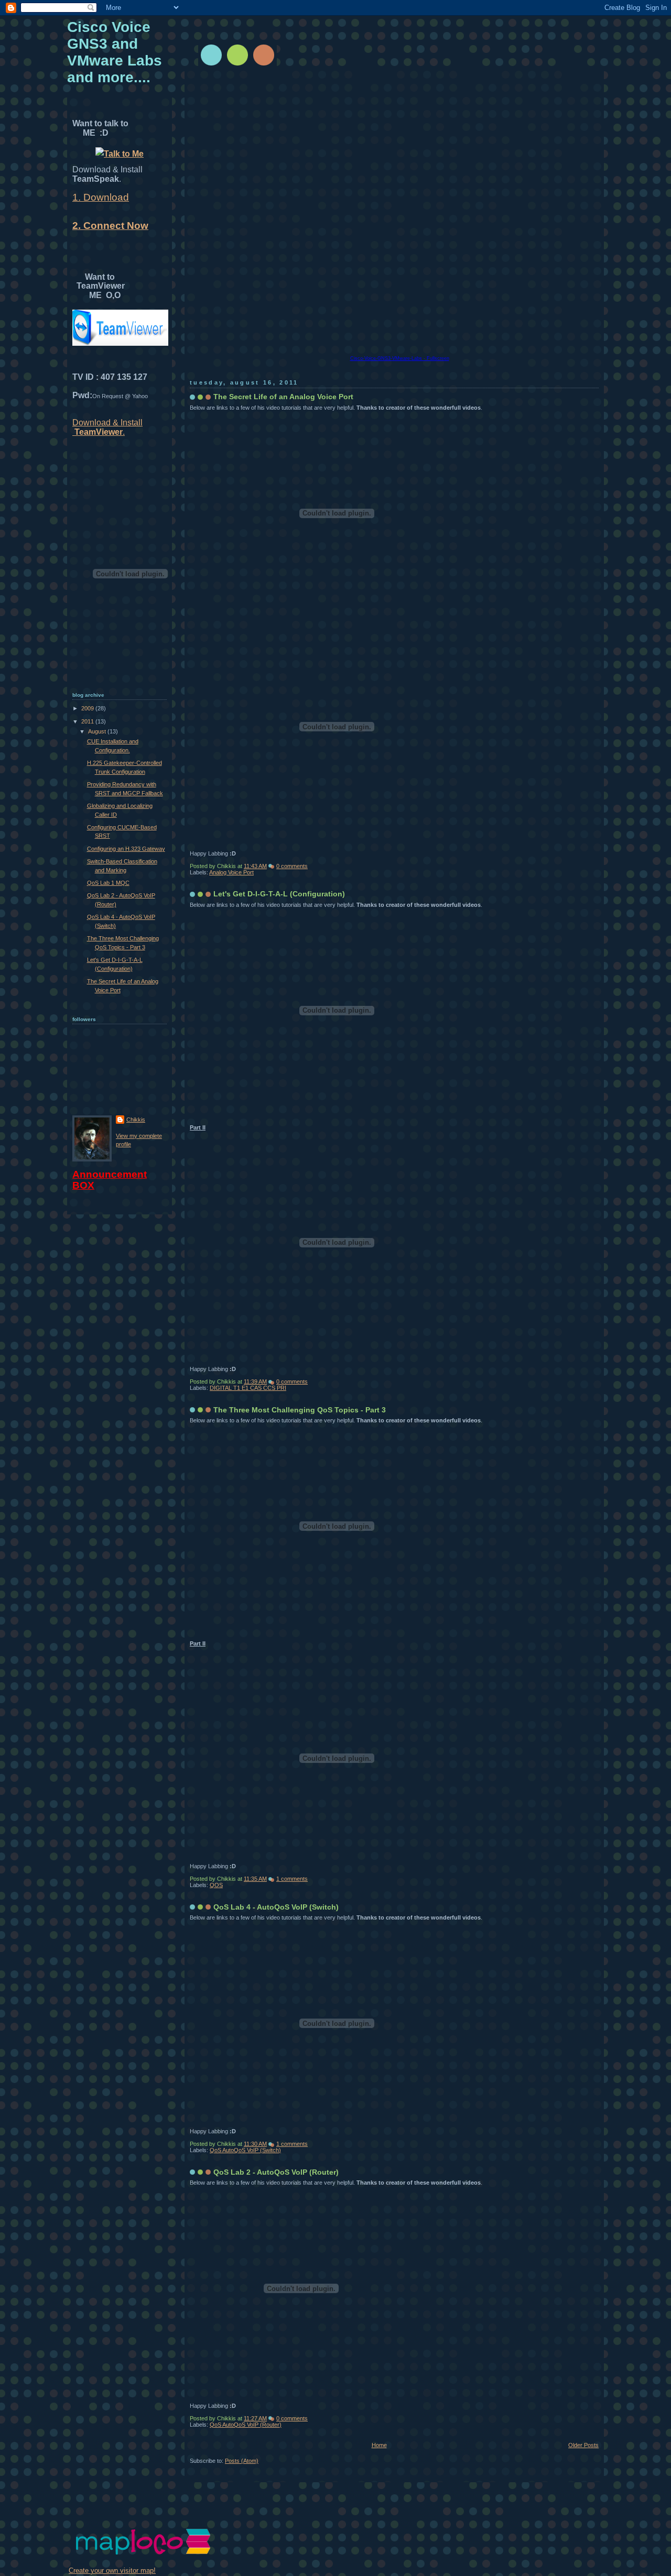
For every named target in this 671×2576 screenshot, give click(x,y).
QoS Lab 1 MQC (108, 883)
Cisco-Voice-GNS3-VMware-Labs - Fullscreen (400, 358)
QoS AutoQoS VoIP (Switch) (245, 2150)
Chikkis (136, 1120)
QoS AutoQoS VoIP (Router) (246, 2425)
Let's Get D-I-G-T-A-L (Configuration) (279, 894)
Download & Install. (107, 427)
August (98, 731)
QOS (216, 1885)
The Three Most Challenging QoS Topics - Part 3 (300, 1410)
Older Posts (583, 2445)
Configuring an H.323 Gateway (126, 849)
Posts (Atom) (242, 2461)
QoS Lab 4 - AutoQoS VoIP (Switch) (276, 1907)
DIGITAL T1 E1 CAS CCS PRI (248, 1388)
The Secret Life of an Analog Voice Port (283, 397)
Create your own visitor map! (112, 2570)
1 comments (292, 1879)
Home (379, 2445)
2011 (88, 721)
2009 (88, 708)
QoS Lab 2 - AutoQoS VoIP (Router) (276, 2172)
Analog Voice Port (231, 872)
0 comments (292, 866)
